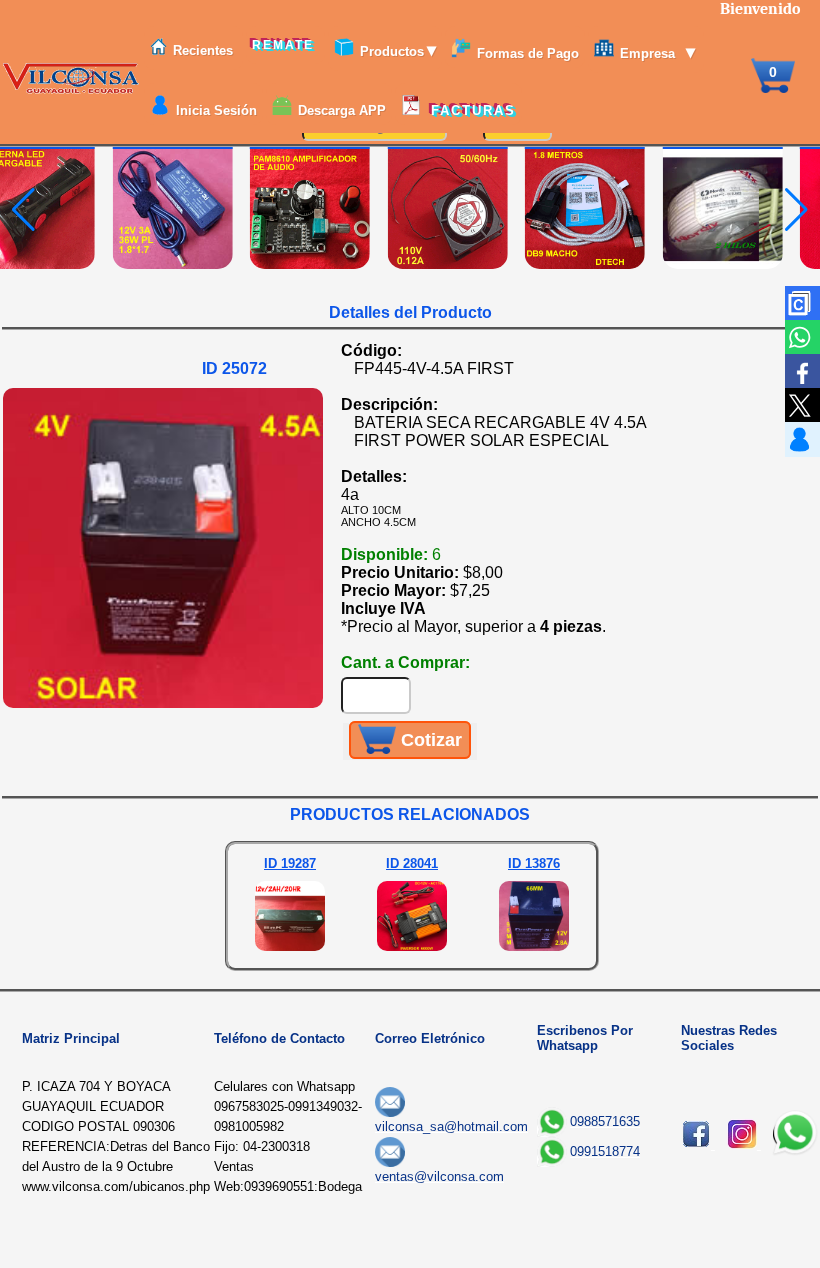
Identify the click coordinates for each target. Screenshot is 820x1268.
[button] (796, 210)
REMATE (285, 45)
